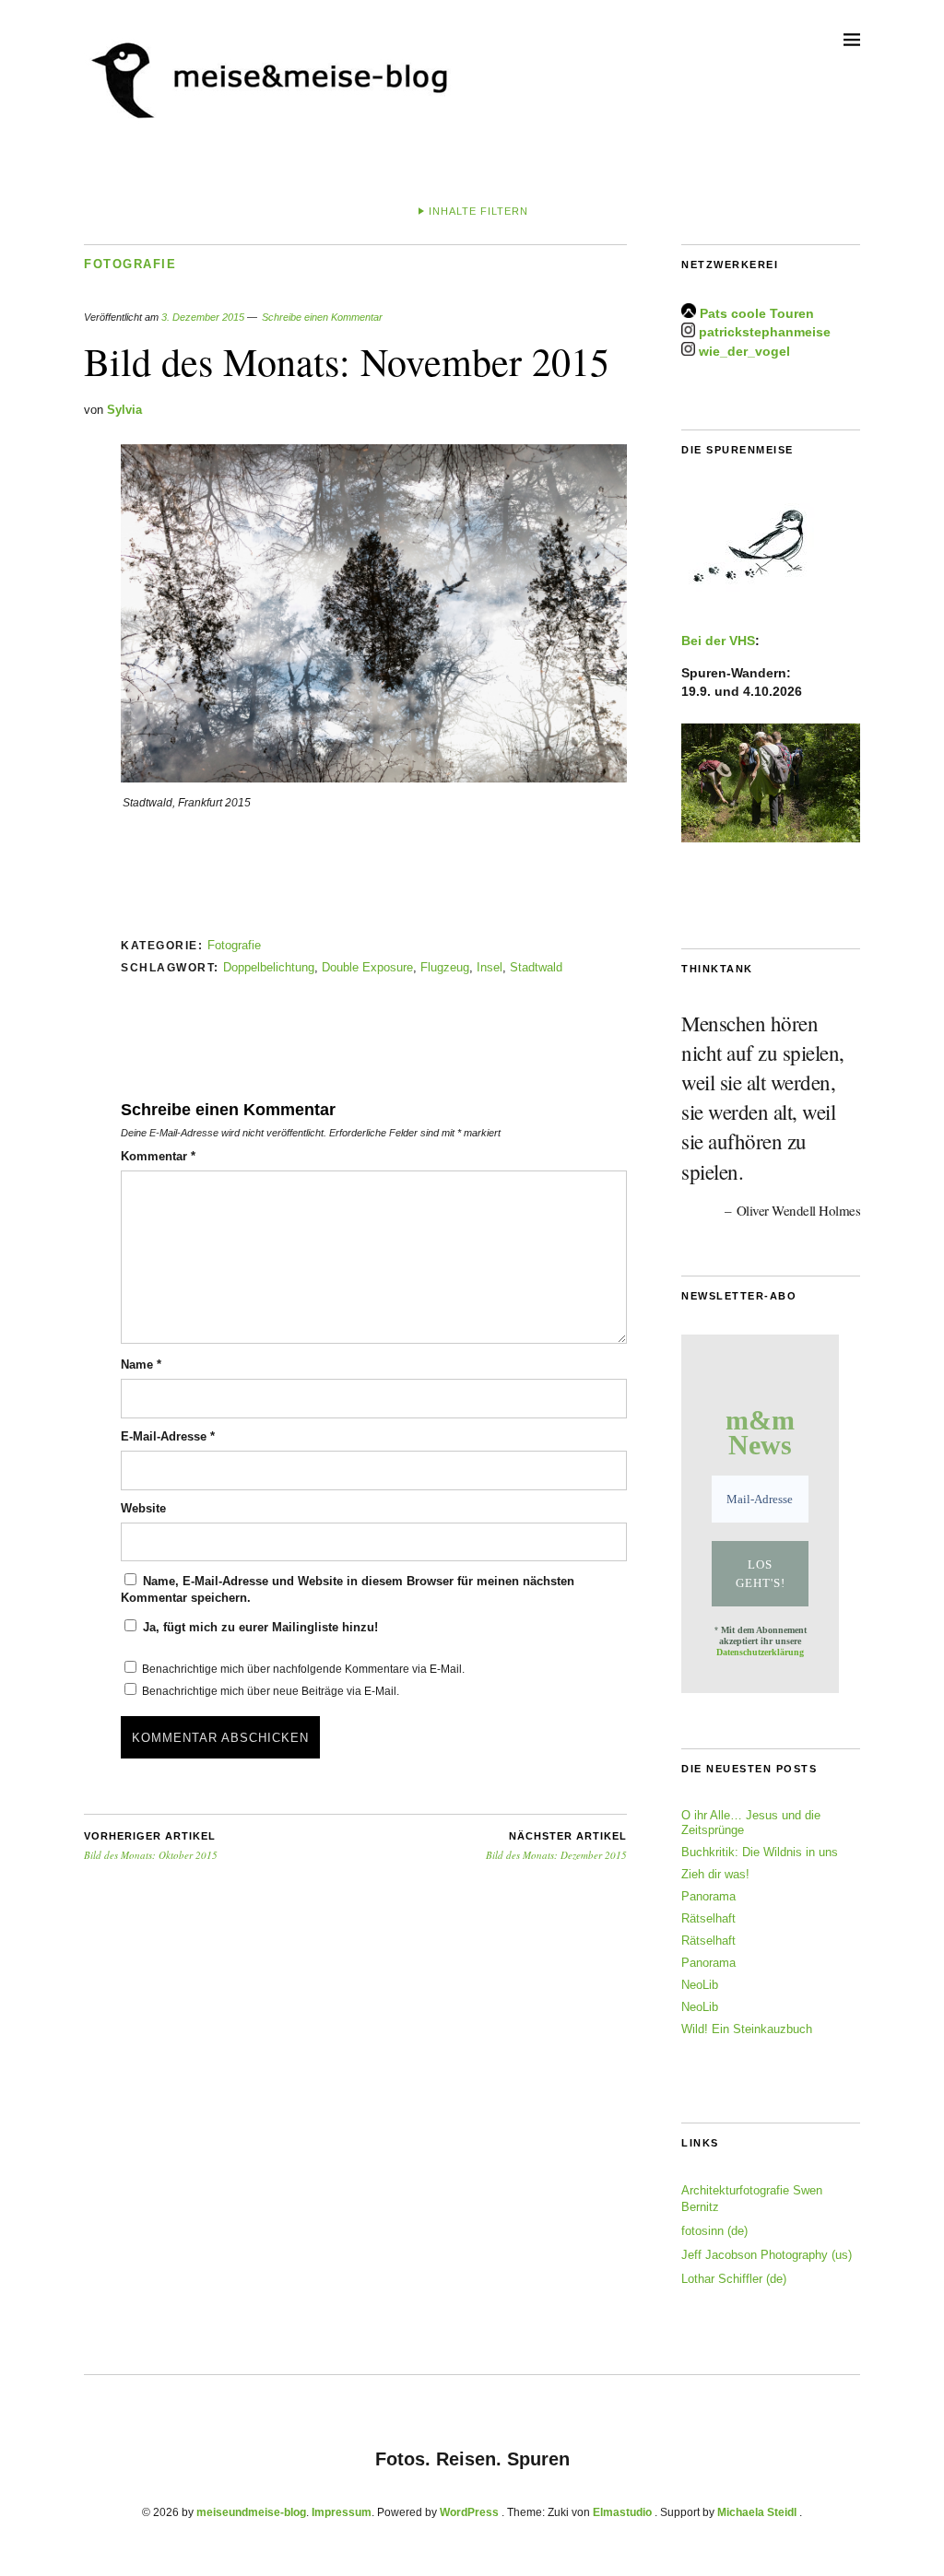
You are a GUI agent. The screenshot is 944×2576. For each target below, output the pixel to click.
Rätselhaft (708, 1918)
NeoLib (700, 1985)
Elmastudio (622, 2512)
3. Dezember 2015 (203, 317)
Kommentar (158, 1156)
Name (141, 1364)
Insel (490, 967)
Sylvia (124, 410)
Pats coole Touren (757, 313)
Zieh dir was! (715, 1874)
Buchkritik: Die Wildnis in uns (760, 1852)
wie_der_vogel (744, 351)
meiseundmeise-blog (251, 2512)
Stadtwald (536, 967)
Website (143, 1508)
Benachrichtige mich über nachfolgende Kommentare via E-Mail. (303, 1669)
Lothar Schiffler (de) (734, 2279)
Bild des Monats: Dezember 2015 (556, 1846)
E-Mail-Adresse (168, 1436)
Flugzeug (445, 967)
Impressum (342, 2512)
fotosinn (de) (714, 2231)
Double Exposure (367, 967)
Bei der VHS (718, 641)
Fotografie (130, 264)
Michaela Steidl (757, 2512)
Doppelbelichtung (269, 967)
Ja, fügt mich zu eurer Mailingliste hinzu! (259, 1627)
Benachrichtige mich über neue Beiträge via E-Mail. (271, 1691)
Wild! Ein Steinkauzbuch (747, 2029)
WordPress (469, 2512)
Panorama (708, 1896)
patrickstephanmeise (765, 333)
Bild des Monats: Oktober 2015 (151, 1846)
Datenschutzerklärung (760, 1652)
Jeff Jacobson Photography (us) (767, 2255)
